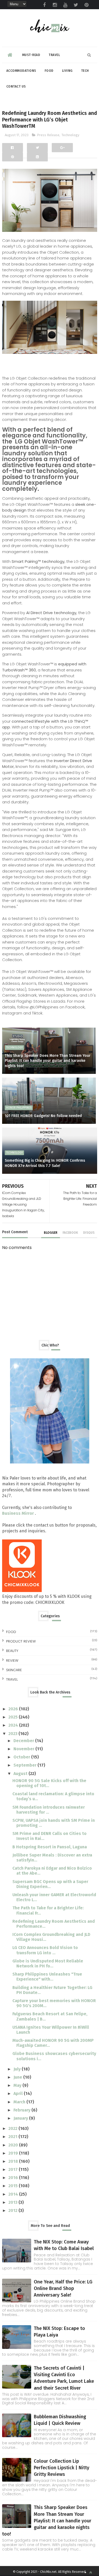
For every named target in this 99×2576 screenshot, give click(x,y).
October (22, 1757)
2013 (13, 2202)
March (20, 2102)
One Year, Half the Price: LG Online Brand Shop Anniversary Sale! (63, 2288)
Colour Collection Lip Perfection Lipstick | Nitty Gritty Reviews (62, 2468)
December (24, 1741)
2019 (14, 2153)
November (24, 1749)
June (18, 2077)
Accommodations (21, 71)
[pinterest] (87, 5)
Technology (70, 135)
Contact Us (16, 86)
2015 (14, 2186)
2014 (14, 2194)
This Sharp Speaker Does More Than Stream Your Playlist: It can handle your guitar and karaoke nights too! (48, 1061)
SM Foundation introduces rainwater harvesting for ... (49, 1810)
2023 (13, 1734)
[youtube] (65, 5)
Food (49, 71)
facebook (70, 1233)
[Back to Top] (91, 2572)
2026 (14, 1709)
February (22, 2110)
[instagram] (55, 5)
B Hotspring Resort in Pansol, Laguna (50, 1847)
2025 (14, 1717)
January (21, 2118)
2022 (13, 2128)
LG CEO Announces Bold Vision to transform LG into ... (45, 1950)
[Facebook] (13, 148)
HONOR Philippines (19, 1108)
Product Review (21, 1641)
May (18, 2085)
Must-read (31, 55)
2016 (14, 2178)
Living (67, 71)
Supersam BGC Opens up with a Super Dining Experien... (50, 1884)
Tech (85, 71)
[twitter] (76, 5)
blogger (51, 1233)
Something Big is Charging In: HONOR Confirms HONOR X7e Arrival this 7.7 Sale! (45, 1163)
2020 (14, 2145)
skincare (14, 1670)
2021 (13, 2137)
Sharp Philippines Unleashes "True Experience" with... (47, 1977)
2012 (13, 2210)
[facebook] (44, 5)
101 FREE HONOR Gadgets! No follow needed (43, 1116)
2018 (14, 2161)
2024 (14, 1725)
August (21, 1774)
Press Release (48, 135)
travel (12, 1679)
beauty (12, 1651)
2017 (14, 2169)
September (25, 1765)
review (12, 1661)
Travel (54, 55)
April (19, 2093)
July (18, 2069)
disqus (89, 1233)
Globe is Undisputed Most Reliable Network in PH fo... (48, 1963)
